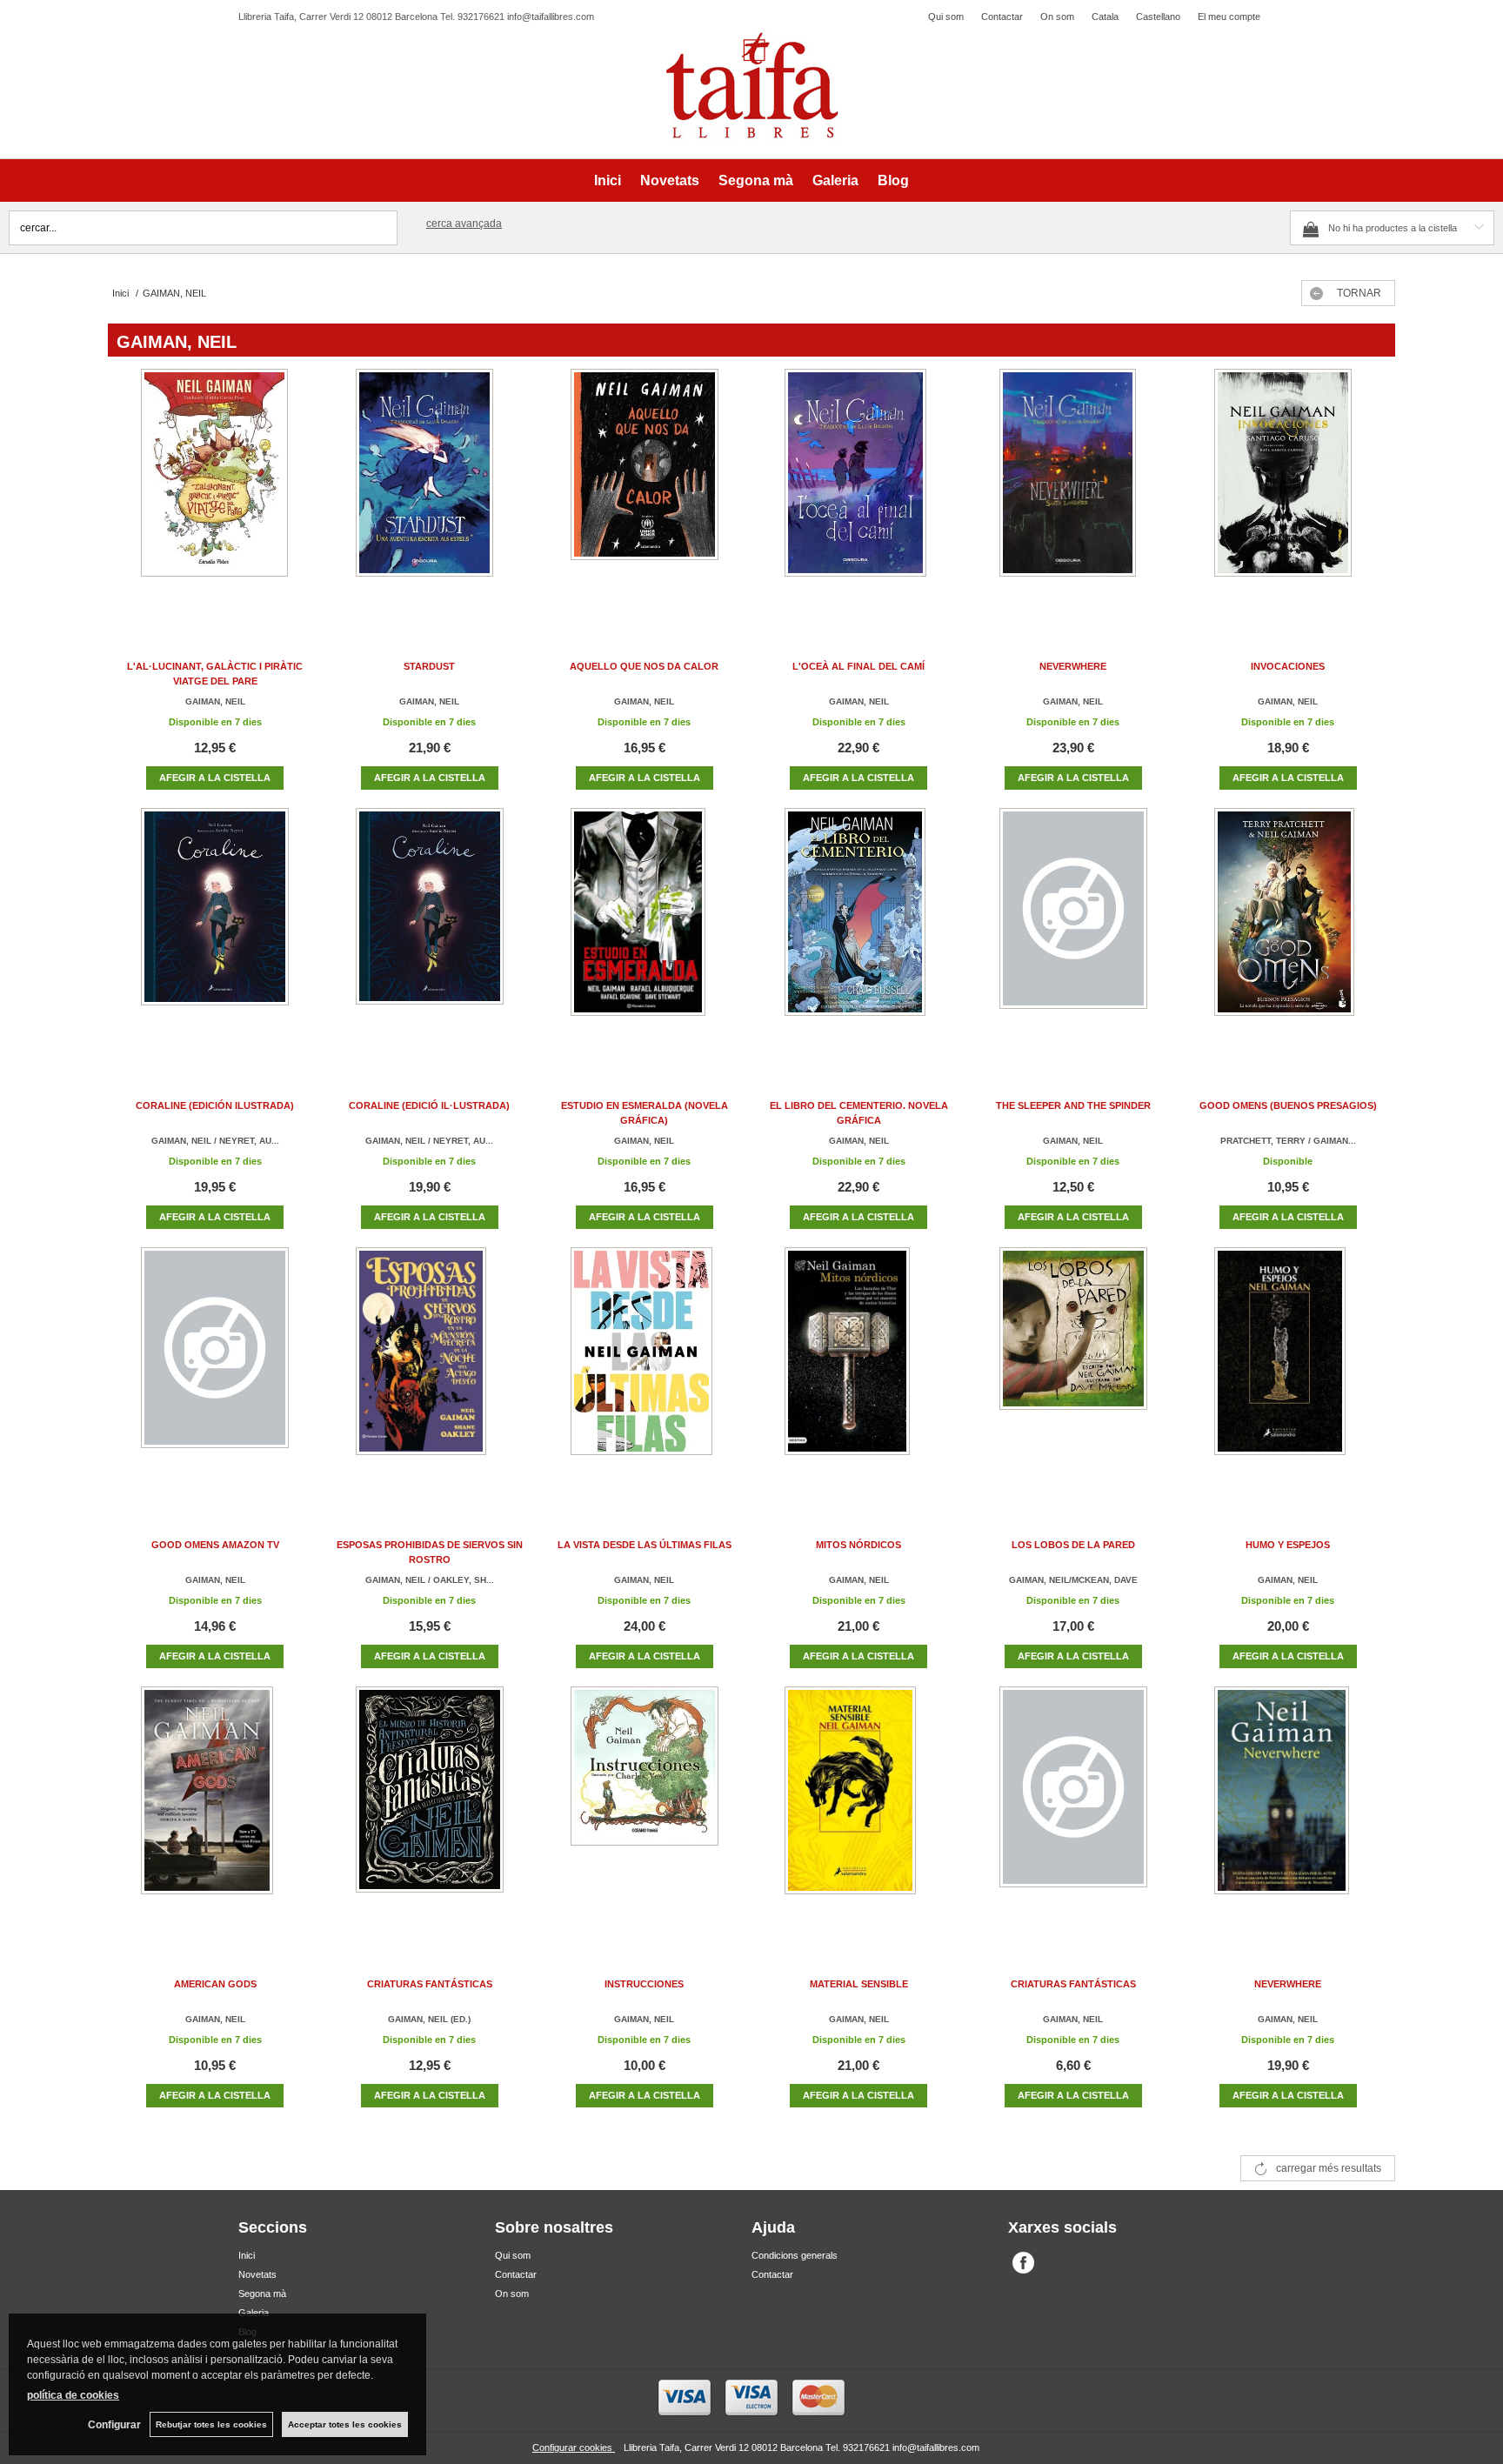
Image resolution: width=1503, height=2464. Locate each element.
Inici (608, 180)
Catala (1105, 17)
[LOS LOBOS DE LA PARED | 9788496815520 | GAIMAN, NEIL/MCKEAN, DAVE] (1073, 1369)
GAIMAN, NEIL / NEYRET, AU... (215, 1141)
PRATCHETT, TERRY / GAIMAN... (1288, 1141)
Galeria (835, 180)
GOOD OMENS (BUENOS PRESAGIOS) (1288, 1105)
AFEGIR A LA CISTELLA (215, 778)
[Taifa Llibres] (751, 86)
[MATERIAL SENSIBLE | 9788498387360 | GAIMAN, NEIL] (858, 1808)
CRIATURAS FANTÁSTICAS (430, 1984)
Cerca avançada (464, 224)
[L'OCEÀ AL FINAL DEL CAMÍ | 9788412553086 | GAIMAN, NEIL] (858, 490)
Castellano (1158, 17)
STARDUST (429, 666)
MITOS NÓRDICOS (858, 1545)
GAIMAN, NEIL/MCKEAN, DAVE (1073, 1580)
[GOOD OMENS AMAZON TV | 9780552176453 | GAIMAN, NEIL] (215, 1369)
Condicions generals (795, 2255)
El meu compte (1229, 17)
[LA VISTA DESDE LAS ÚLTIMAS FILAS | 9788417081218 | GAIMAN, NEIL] (645, 1369)
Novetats (670, 180)
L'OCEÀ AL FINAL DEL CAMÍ (858, 666)
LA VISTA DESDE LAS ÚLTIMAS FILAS (645, 1545)
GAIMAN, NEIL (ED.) (429, 2019)
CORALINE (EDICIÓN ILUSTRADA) (215, 1105)
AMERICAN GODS (215, 1984)
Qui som (946, 17)
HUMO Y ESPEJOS (1288, 1545)
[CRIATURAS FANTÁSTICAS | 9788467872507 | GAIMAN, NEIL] (1073, 1808)
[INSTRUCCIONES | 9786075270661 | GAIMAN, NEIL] (645, 1808)
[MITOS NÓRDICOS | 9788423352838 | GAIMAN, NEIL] (858, 1369)
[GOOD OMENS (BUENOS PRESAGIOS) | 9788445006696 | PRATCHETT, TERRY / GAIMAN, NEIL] (1288, 929)
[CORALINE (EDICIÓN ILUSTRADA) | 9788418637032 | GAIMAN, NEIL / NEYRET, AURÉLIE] (215, 929)
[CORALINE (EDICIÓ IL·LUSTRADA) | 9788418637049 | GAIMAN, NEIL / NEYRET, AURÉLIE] (430, 929)
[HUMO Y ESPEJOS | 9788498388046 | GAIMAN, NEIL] (1288, 1369)
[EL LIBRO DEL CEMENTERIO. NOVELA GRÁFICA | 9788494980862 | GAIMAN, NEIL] (858, 929)
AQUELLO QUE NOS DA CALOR (644, 666)
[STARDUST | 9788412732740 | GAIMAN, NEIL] (430, 490)
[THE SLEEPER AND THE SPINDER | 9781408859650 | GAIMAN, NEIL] (1073, 929)
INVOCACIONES (1288, 666)
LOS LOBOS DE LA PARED (1073, 1545)
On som (1057, 17)
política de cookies (73, 2395)
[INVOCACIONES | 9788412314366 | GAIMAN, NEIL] (1288, 490)
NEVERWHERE (1073, 666)
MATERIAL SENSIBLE (859, 1984)
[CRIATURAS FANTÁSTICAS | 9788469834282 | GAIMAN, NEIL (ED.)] (430, 1808)
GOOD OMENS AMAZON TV (215, 1545)
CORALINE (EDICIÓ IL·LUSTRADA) (429, 1105)
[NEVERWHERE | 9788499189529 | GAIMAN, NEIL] (1288, 1808)
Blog (893, 180)
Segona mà (756, 180)
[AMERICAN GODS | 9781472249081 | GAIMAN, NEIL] (215, 1808)
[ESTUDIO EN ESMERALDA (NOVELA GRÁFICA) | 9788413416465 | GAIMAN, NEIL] (645, 929)
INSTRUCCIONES (644, 1984)
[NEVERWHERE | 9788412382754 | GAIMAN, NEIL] (1073, 490)
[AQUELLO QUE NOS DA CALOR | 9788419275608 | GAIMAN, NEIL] (645, 490)
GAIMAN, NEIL (215, 701)
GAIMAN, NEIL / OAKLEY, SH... (430, 1580)
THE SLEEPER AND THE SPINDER (1073, 1105)
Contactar (1002, 17)
